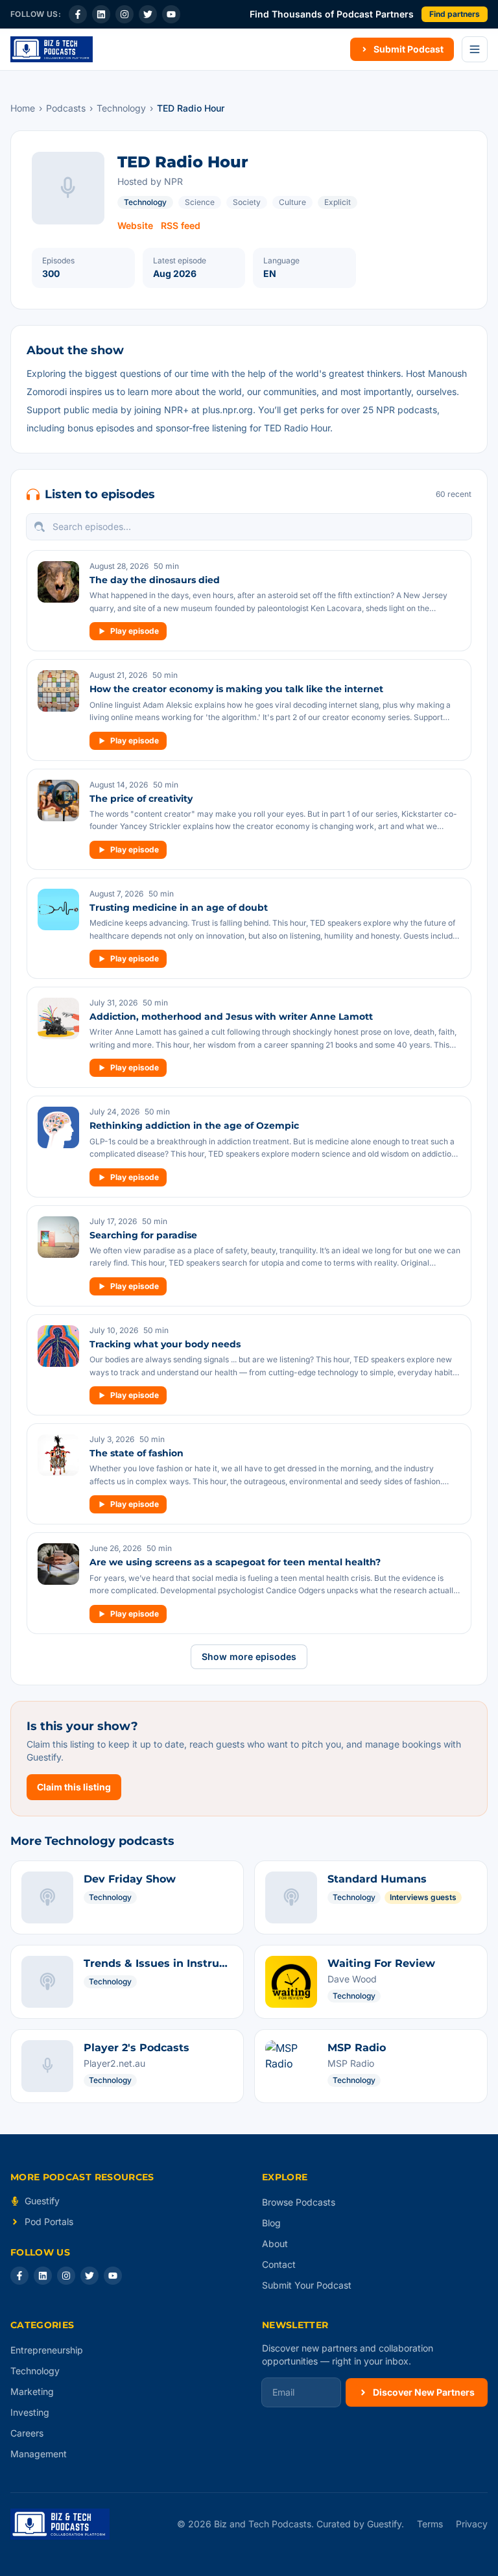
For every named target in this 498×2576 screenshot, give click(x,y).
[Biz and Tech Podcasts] (52, 49)
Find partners (455, 14)
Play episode (135, 631)
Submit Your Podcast (307, 2285)
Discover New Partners (424, 2392)
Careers (27, 2433)
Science (200, 202)
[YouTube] (171, 14)
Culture (292, 202)
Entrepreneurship (47, 2350)
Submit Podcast (409, 49)
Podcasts (66, 108)
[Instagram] (124, 14)
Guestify (42, 2201)
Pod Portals (49, 2221)
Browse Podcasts (299, 2202)
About (275, 2244)
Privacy (472, 2524)
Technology (121, 108)
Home (23, 108)
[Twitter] (148, 14)
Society (247, 202)
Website (135, 225)
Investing (30, 2412)
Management (39, 2454)
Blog (271, 2223)
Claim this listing (74, 1787)
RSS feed (181, 225)
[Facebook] (78, 14)
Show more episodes (249, 1656)
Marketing (32, 2391)
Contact (279, 2264)
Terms (430, 2524)
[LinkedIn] (101, 14)
